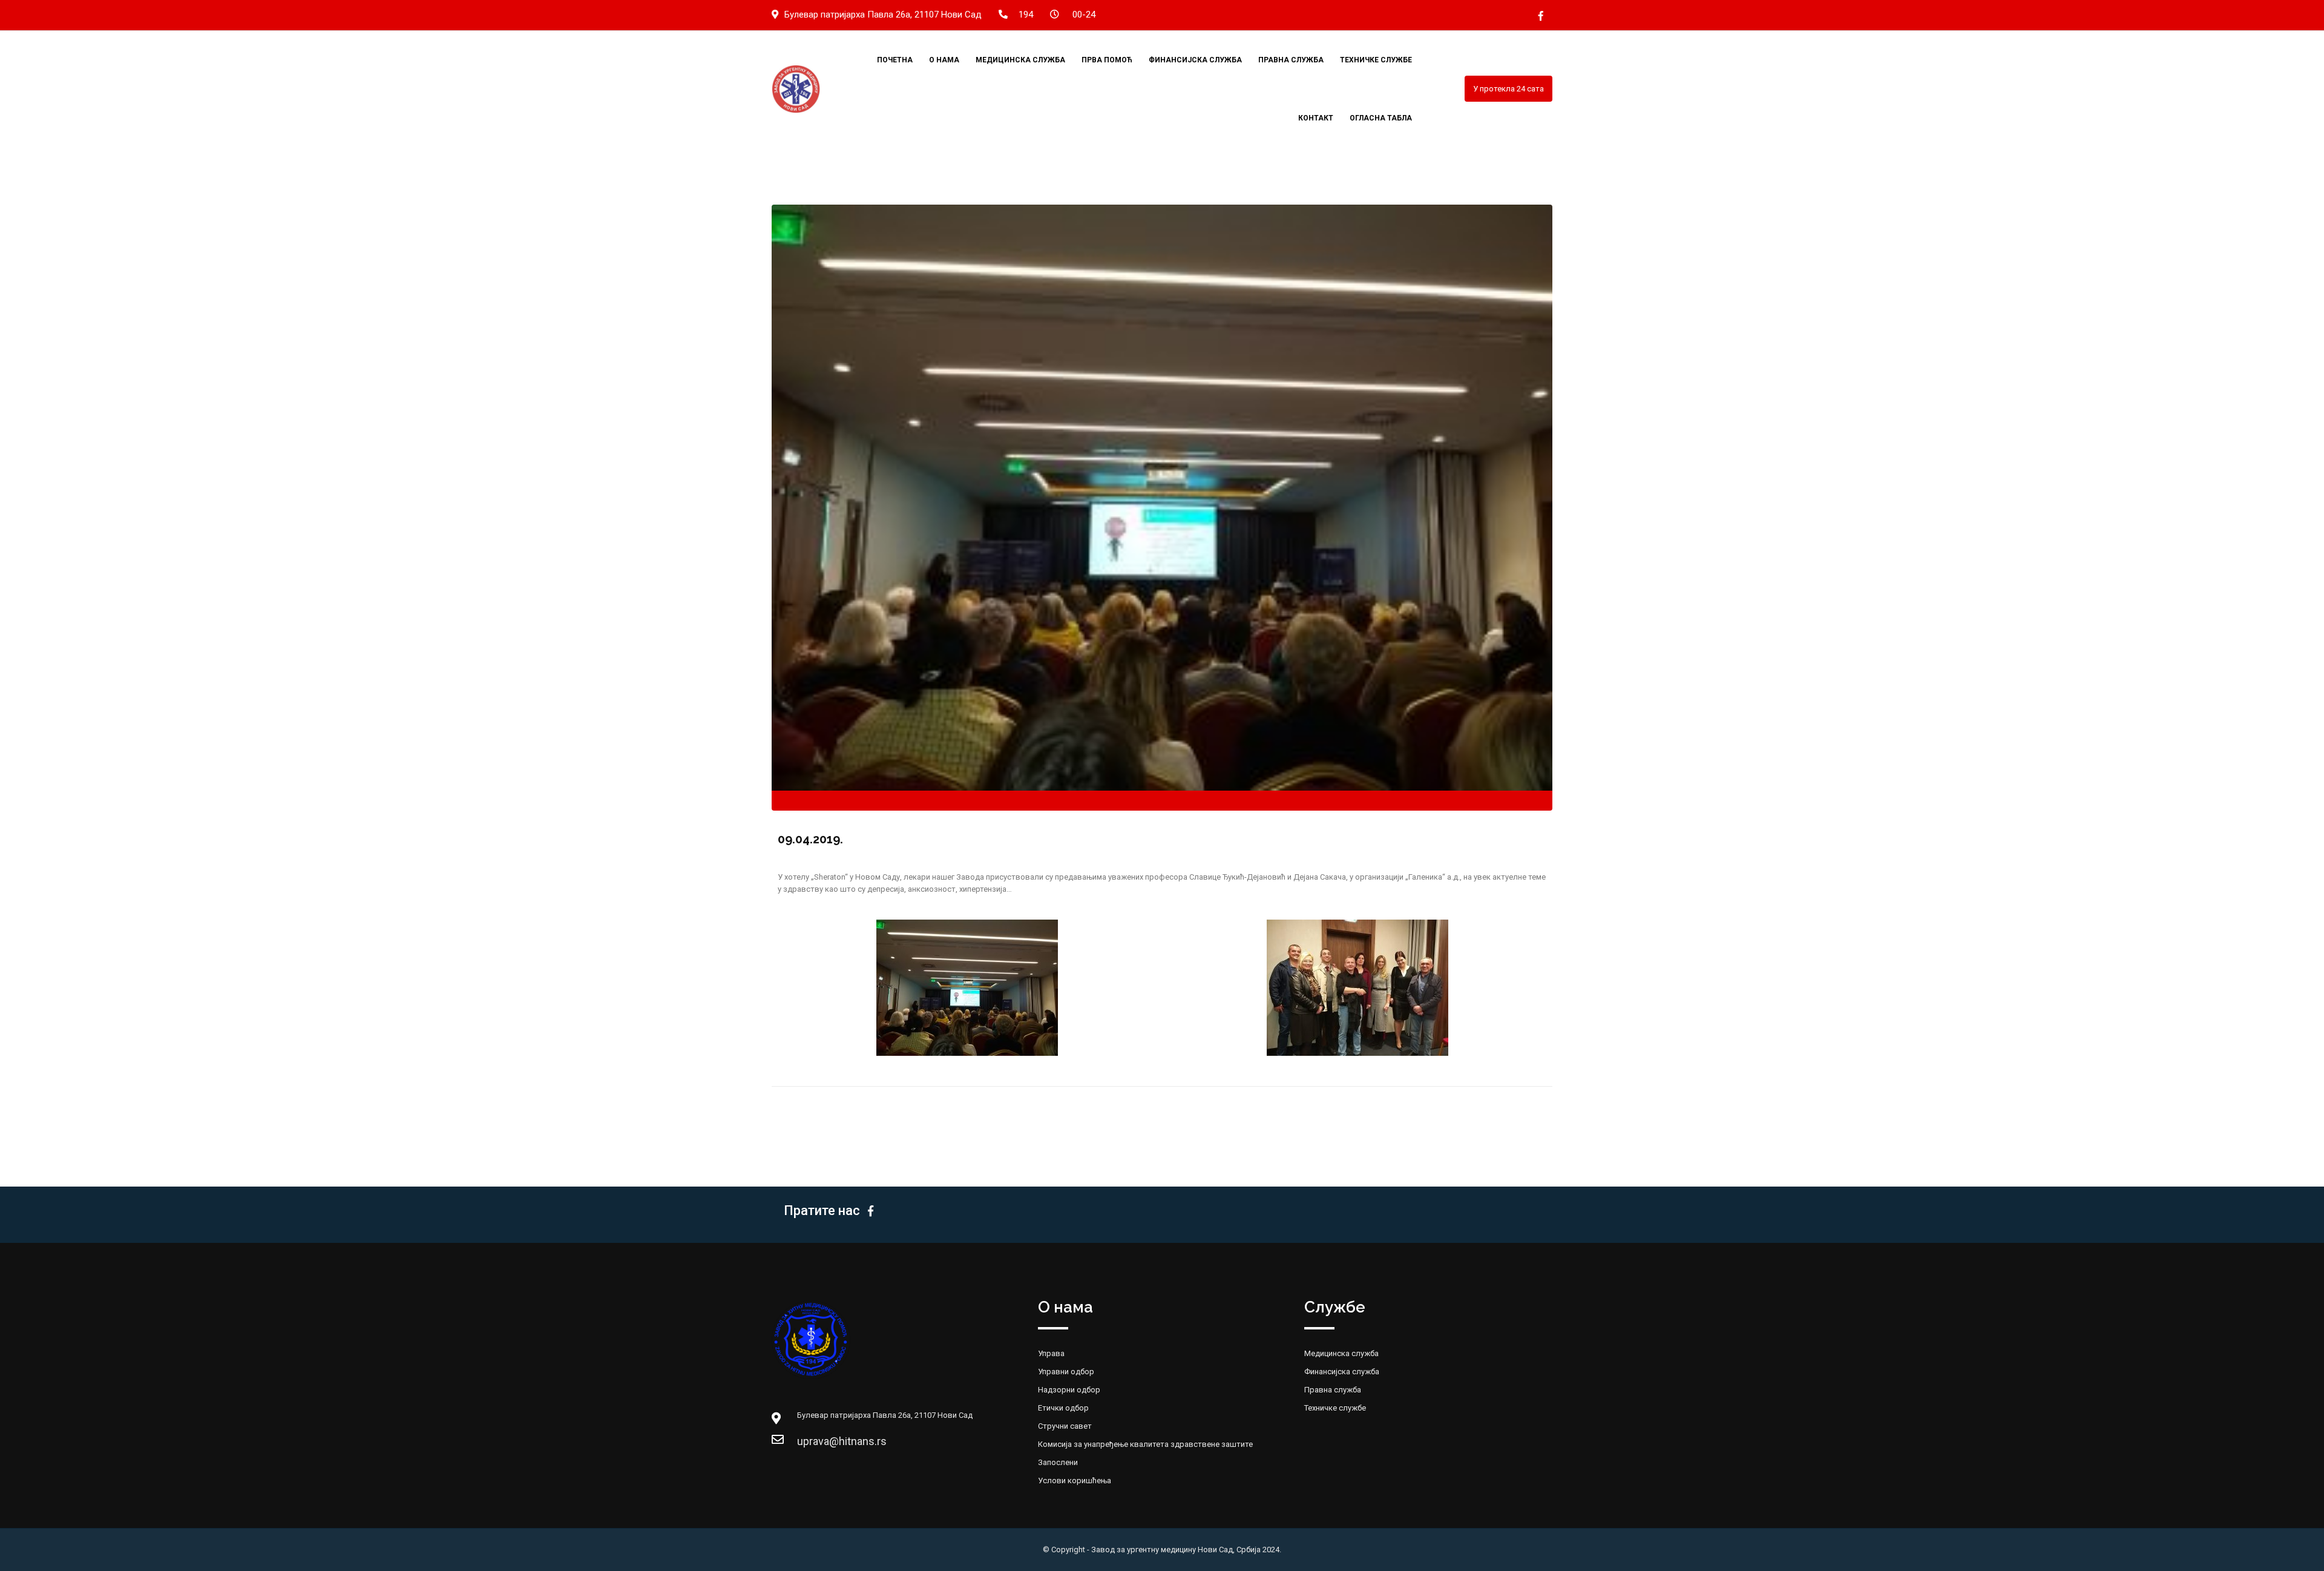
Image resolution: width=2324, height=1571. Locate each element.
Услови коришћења (1075, 1480)
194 (1026, 15)
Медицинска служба (1341, 1353)
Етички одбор (1063, 1408)
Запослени (1058, 1462)
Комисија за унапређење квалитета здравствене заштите (1145, 1444)
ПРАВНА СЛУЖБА (1291, 60)
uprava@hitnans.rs (809, 1441)
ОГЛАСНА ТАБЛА (1381, 118)
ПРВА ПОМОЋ (1107, 60)
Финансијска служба (1342, 1372)
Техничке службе (1335, 1408)
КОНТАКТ (1316, 118)
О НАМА (944, 60)
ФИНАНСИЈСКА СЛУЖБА (1195, 60)
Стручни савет (1065, 1426)
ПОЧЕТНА (895, 60)
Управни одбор (1066, 1372)
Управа (1051, 1353)
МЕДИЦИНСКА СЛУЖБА (1020, 60)
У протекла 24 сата (1508, 89)
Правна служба (1333, 1390)
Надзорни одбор (1069, 1390)
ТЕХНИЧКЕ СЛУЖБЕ (1376, 60)
